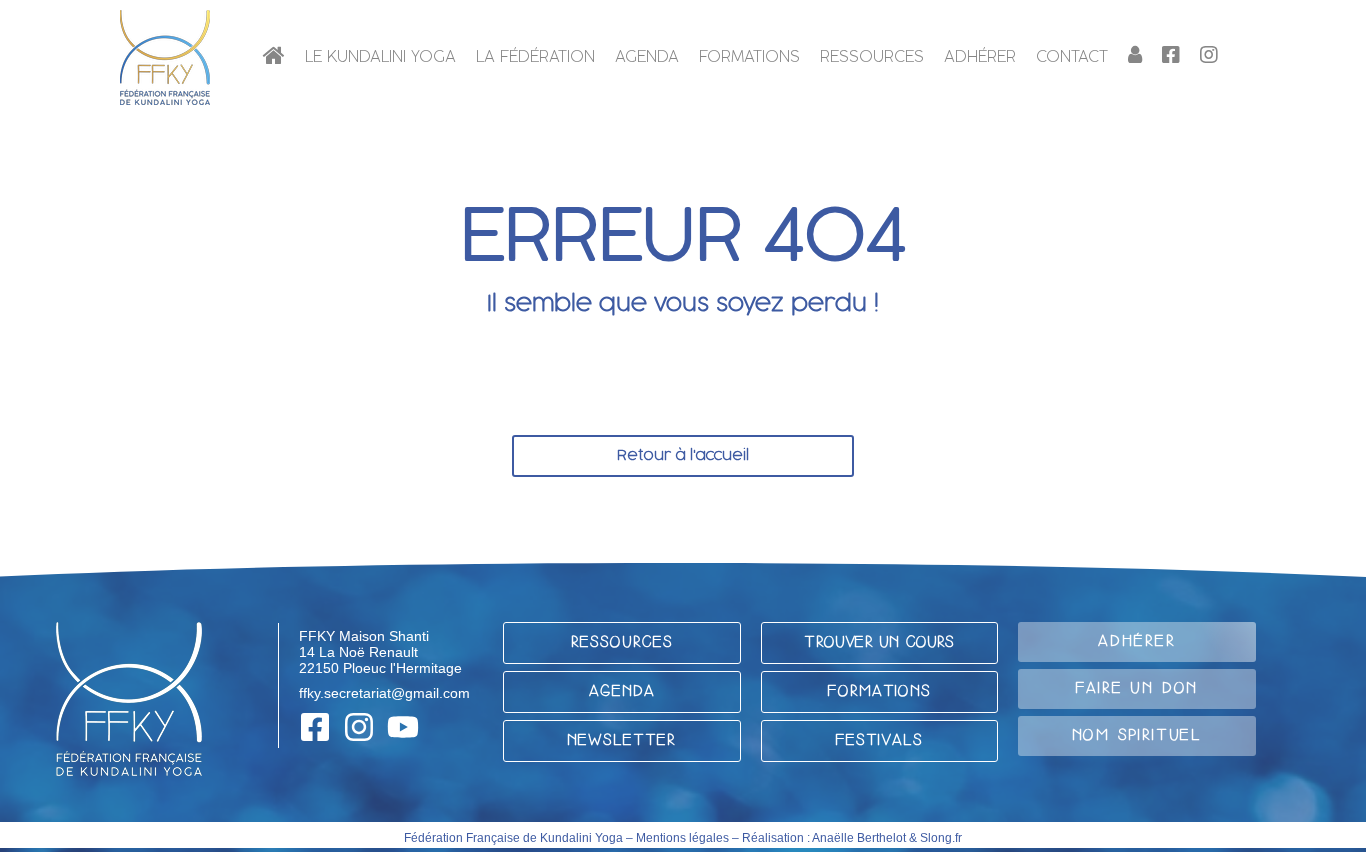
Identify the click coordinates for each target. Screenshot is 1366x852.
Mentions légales (682, 838)
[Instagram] (359, 727)
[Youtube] (403, 727)
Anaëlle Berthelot (859, 838)
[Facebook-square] (315, 727)
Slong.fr (941, 838)
